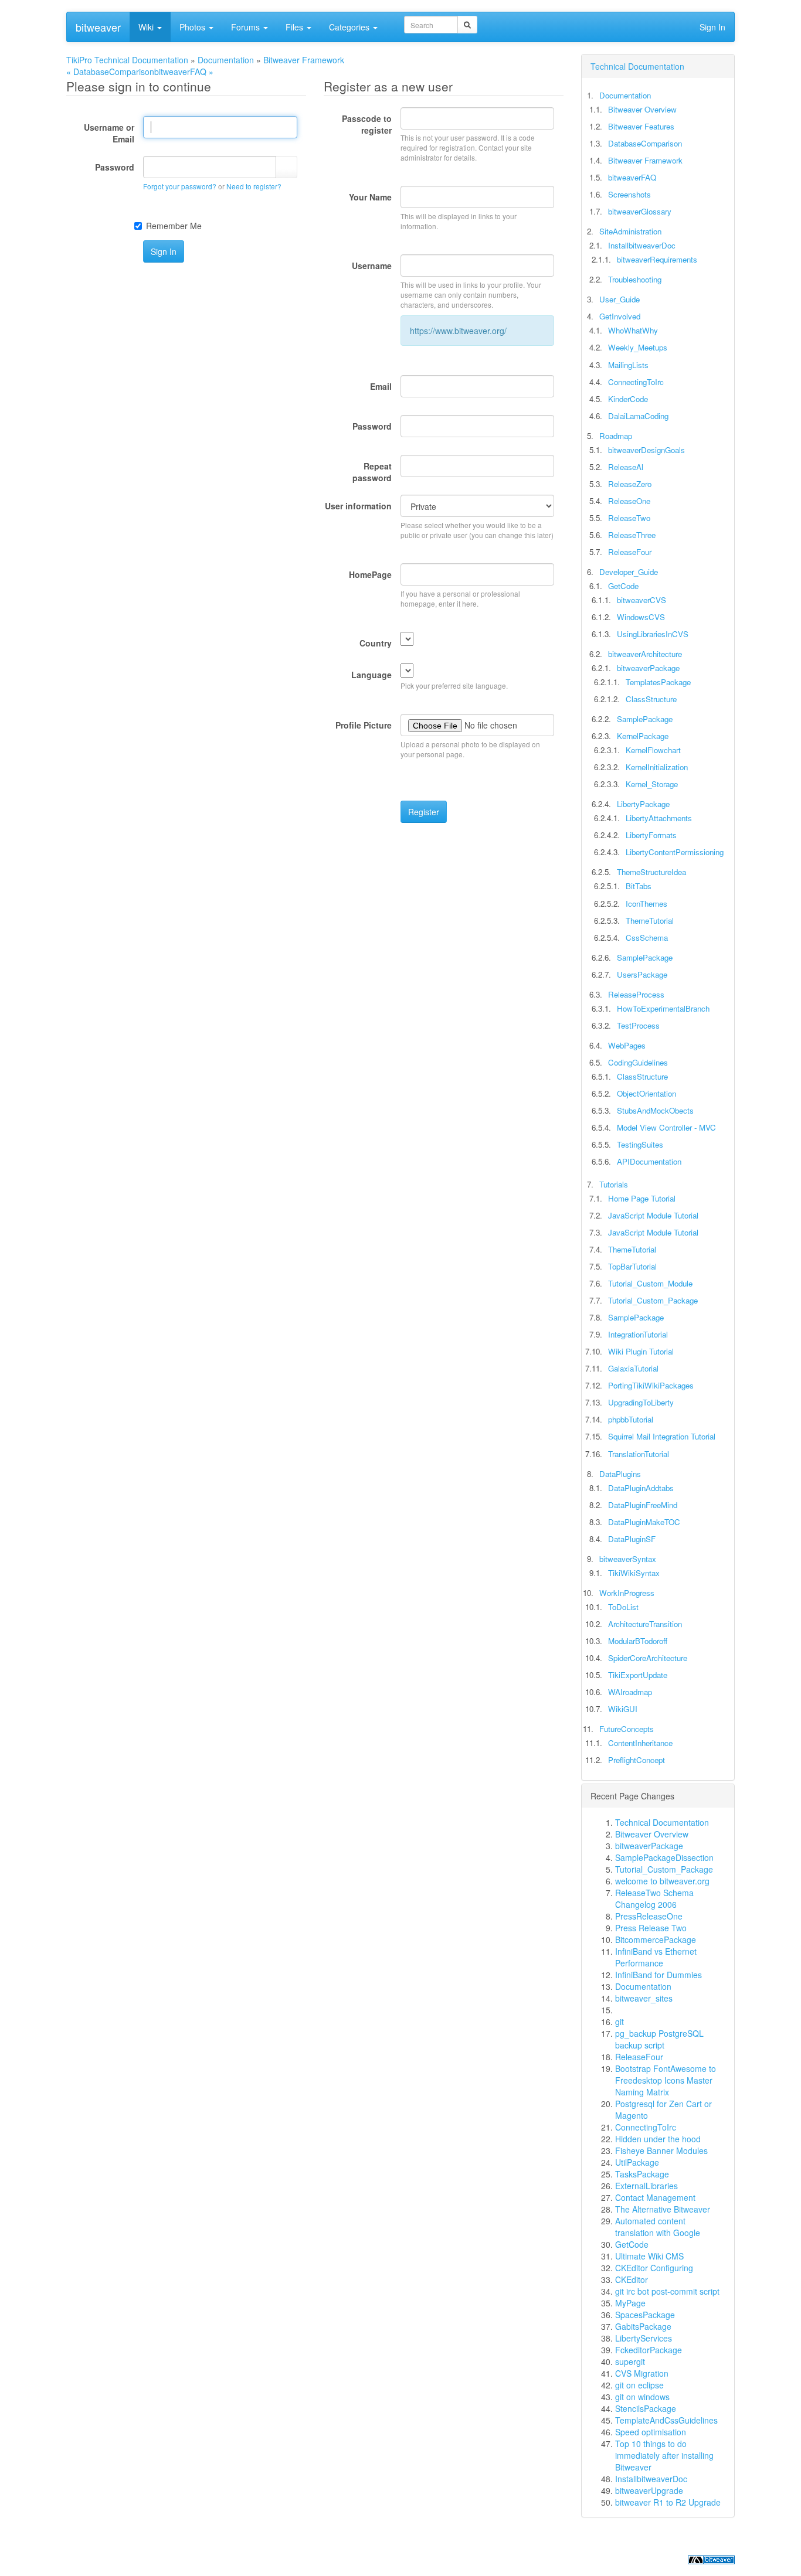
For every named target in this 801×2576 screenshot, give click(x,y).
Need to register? (254, 186)
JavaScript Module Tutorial (653, 1215)
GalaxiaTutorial (633, 1368)
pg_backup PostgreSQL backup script (659, 2039)
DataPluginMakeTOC (644, 1522)
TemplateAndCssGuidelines (666, 2420)
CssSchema (647, 937)
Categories (350, 27)
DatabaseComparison (645, 143)
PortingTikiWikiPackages (651, 1385)
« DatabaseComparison (110, 72)
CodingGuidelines (638, 1062)
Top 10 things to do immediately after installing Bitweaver (664, 2455)
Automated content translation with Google (658, 2227)
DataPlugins (620, 1474)
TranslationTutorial (639, 1454)
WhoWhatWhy (633, 330)
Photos (194, 27)
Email (381, 386)
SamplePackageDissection (664, 1857)
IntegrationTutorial (638, 1334)
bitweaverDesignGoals (646, 450)
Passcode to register (367, 124)
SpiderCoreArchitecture (648, 1658)
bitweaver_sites (644, 1998)
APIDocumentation (649, 1161)
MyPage (630, 2303)
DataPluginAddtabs (641, 1488)
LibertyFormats (651, 835)
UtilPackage (637, 2162)
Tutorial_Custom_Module (650, 1283)
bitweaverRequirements (657, 259)
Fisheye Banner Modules (661, 2150)
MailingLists (628, 365)
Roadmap (616, 436)
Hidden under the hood (658, 2139)
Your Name (370, 197)
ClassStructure (651, 699)
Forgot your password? (180, 186)
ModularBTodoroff (638, 1641)
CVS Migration (642, 2373)
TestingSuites (640, 1144)
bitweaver (98, 27)
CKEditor (632, 2279)
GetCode (623, 586)
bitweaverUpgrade (649, 2490)
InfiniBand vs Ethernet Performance (656, 1957)
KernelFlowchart (653, 750)
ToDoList (623, 1607)
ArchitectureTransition (645, 1624)
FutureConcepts (627, 1729)
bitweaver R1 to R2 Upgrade (668, 2502)
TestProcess (638, 1025)
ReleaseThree (632, 535)
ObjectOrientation (646, 1093)
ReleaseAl (626, 467)
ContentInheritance (640, 1743)
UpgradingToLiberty (641, 1402)
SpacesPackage (645, 2315)
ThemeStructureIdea (651, 872)
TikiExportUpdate (638, 1675)
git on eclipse (639, 2385)
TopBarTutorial (632, 1266)
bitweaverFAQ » (184, 72)
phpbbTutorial (631, 1419)
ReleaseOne (629, 501)
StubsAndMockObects (655, 1110)
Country (376, 643)
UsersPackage (642, 974)
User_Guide (620, 299)
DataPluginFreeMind (643, 1505)
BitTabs (639, 886)
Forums (247, 27)
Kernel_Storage (652, 784)
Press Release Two (651, 1928)
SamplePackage (645, 719)
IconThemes (646, 904)
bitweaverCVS (642, 600)
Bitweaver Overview (642, 109)
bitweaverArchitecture (645, 654)
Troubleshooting (635, 279)
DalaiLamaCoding (638, 416)
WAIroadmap (630, 1692)
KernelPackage (643, 736)
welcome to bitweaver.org (662, 1881)
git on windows (642, 2397)
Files (296, 27)
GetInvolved (620, 316)
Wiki (147, 27)
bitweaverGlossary (640, 211)
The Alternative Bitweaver (663, 2209)
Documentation (226, 60)
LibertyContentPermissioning (675, 852)
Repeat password (372, 472)
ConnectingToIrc (636, 382)
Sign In (712, 27)
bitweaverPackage (648, 668)
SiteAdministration (630, 231)
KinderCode (628, 399)
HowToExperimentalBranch (663, 1008)
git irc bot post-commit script (667, 2291)
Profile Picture (364, 725)
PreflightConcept (637, 1760)
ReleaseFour (630, 552)
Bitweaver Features (641, 126)
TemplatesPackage (658, 682)
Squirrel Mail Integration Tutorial (662, 1436)
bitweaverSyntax (628, 1559)
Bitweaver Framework (304, 60)
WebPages (627, 1045)
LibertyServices (644, 2338)
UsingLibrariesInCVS (653, 634)
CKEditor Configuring (654, 2268)
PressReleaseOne (649, 1916)
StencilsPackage (646, 2408)
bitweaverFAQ (632, 177)
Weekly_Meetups (638, 347)
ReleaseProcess (636, 994)
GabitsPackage (643, 2326)
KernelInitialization (657, 767)
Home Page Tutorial (642, 1198)
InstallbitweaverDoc (642, 245)
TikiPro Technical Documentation (127, 60)
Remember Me (174, 226)
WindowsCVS (641, 617)
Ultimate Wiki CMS (649, 2256)
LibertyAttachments (659, 818)
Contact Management (655, 2197)
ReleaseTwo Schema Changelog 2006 (654, 1898)
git (620, 2022)
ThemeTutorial (650, 921)
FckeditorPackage (649, 2350)
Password (115, 167)
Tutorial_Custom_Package (653, 1300)
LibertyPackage (643, 804)
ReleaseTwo (629, 518)
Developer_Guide (629, 572)
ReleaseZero (630, 484)
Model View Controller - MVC (666, 1127)
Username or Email (109, 133)
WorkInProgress (627, 1593)
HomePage (370, 574)
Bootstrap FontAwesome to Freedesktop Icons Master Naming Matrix (666, 2080)
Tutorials (614, 1184)
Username (372, 266)
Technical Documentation (637, 66)
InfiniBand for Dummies (659, 1975)
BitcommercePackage (656, 1939)
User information (358, 506)
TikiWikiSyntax (634, 1573)
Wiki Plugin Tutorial (641, 1351)
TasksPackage (642, 2174)
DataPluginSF (632, 1539)
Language (371, 675)
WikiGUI (623, 1709)
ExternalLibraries (646, 2186)
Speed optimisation (651, 2432)
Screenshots (629, 194)
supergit (630, 2361)
